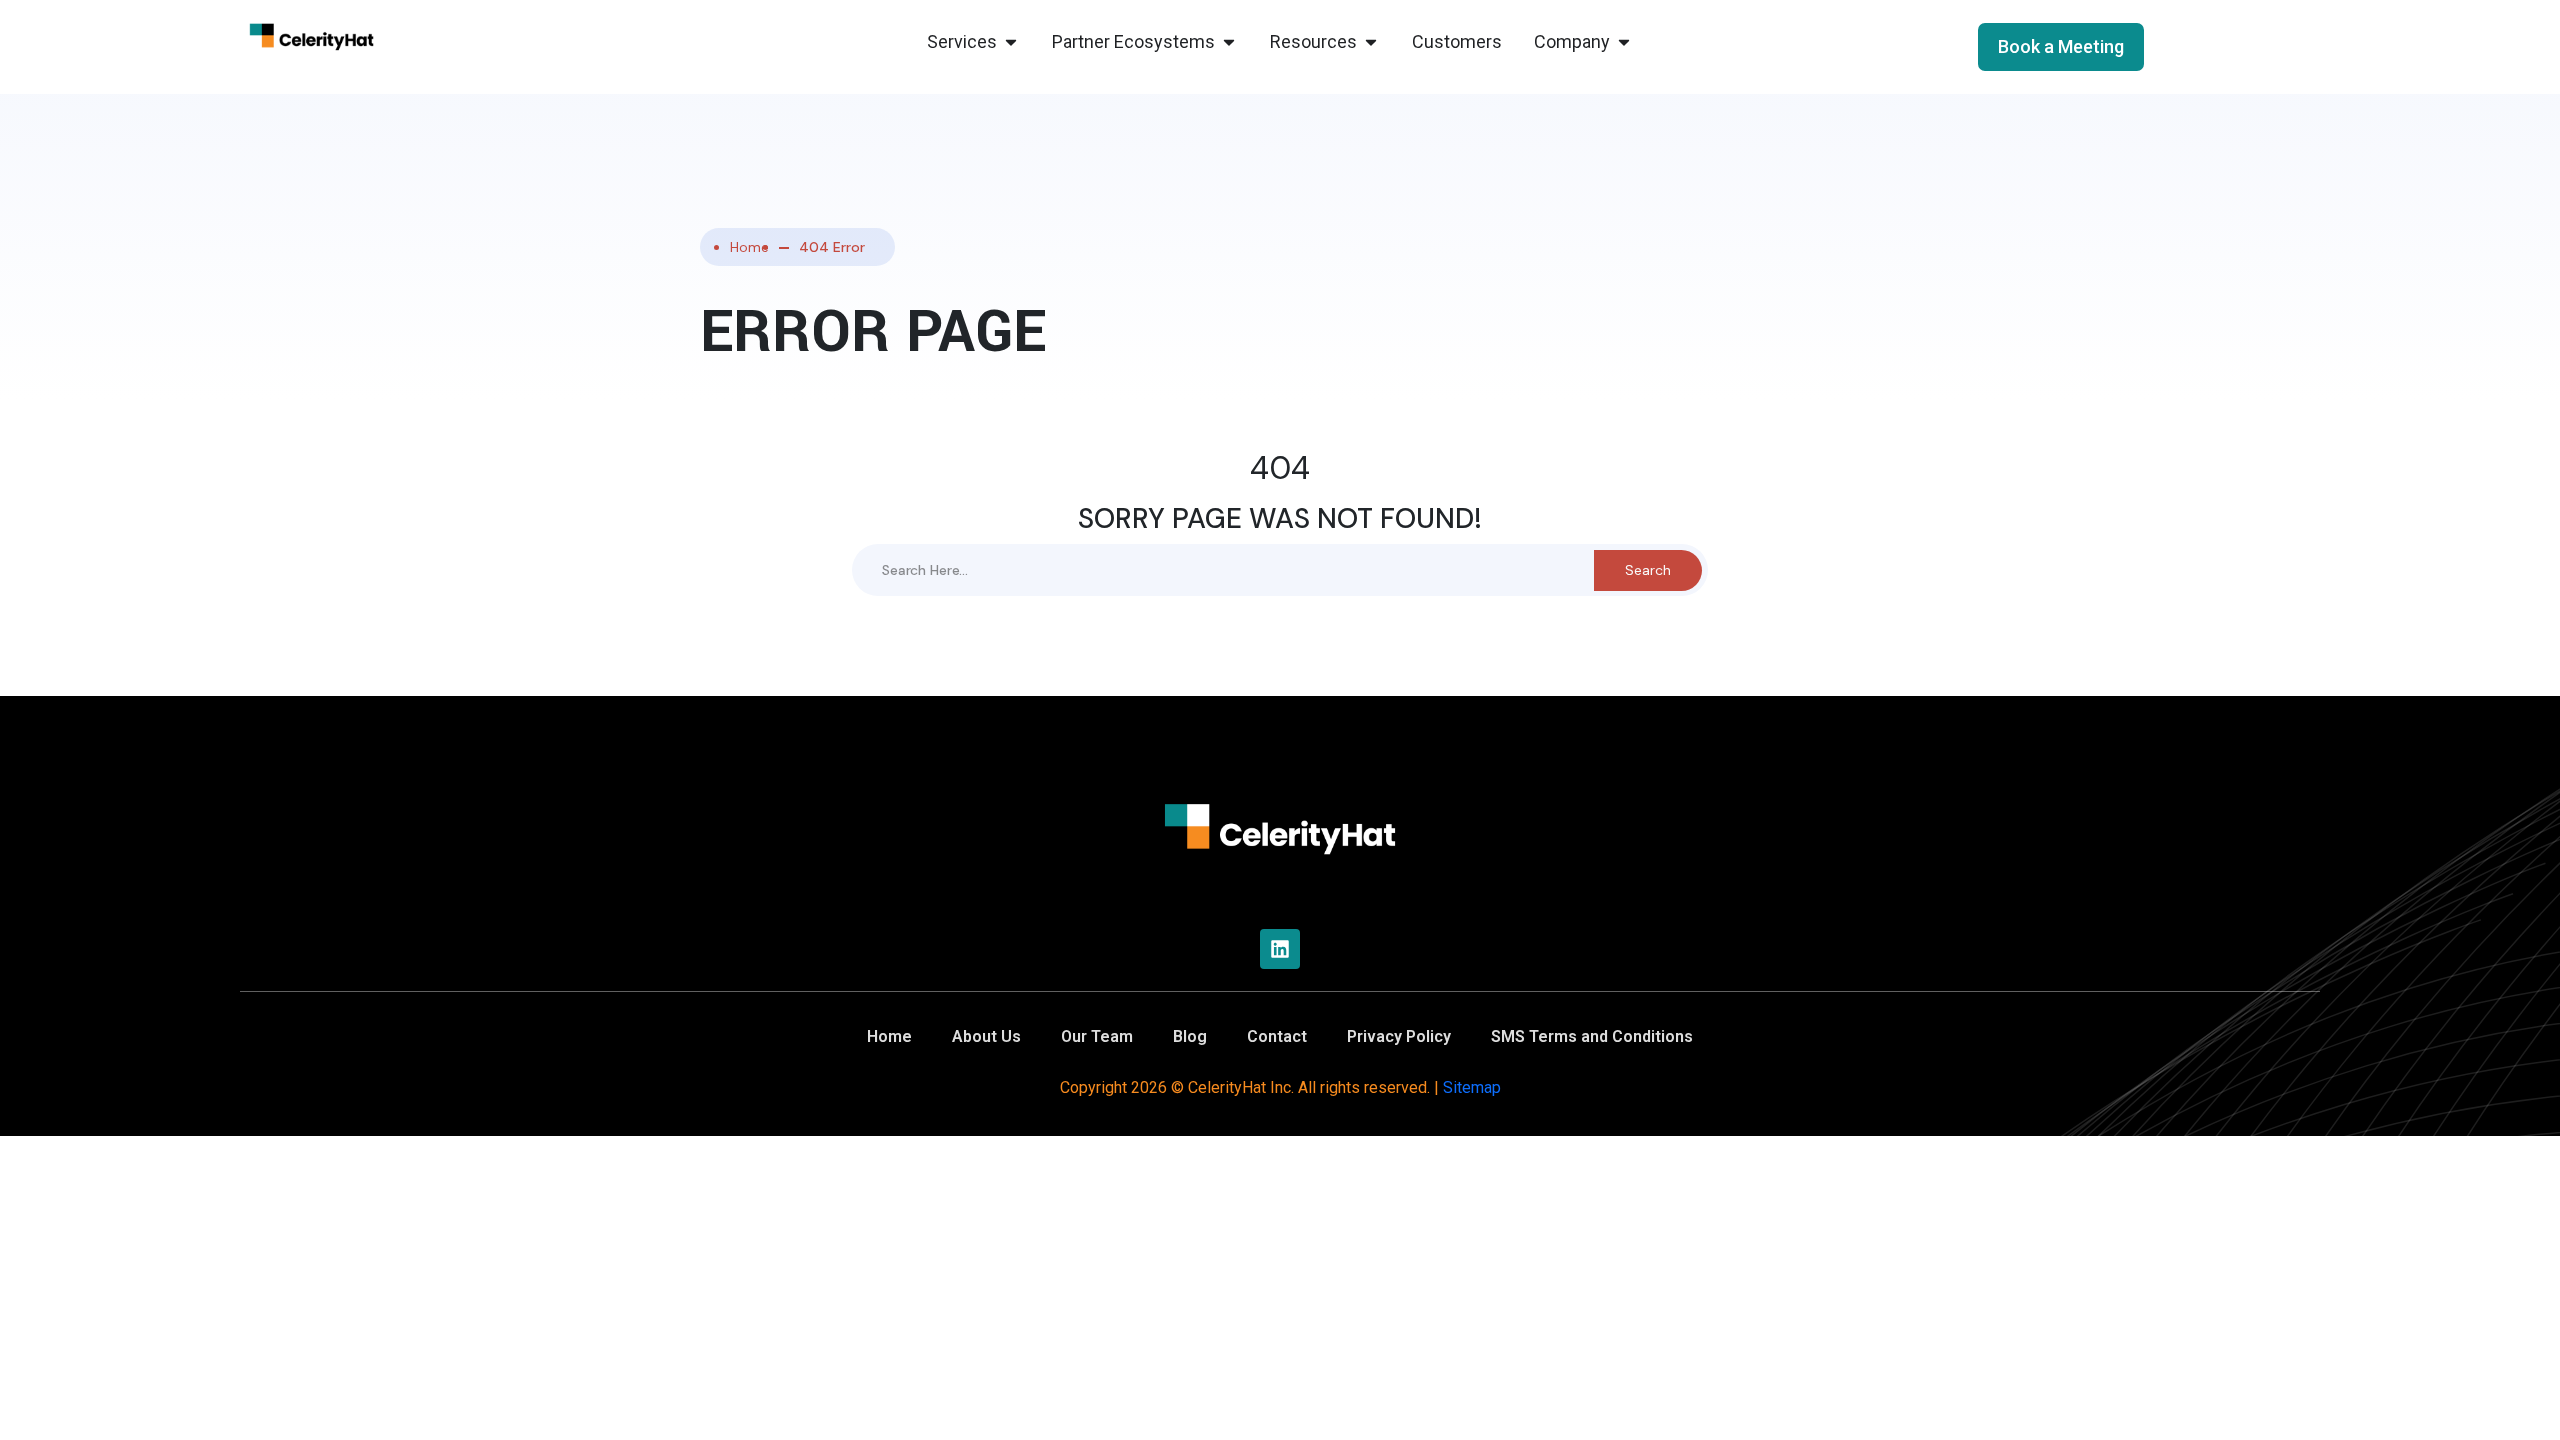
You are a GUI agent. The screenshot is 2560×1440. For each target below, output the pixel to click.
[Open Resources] (1371, 41)
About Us (986, 1036)
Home (749, 247)
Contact (1277, 1036)
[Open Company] (1624, 41)
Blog (1190, 1036)
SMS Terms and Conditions (1592, 1036)
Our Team (1097, 1036)
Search (1648, 570)
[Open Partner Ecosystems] (1229, 41)
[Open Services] (1011, 41)
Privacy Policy (1399, 1036)
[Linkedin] (1280, 949)
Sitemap (1472, 1087)
